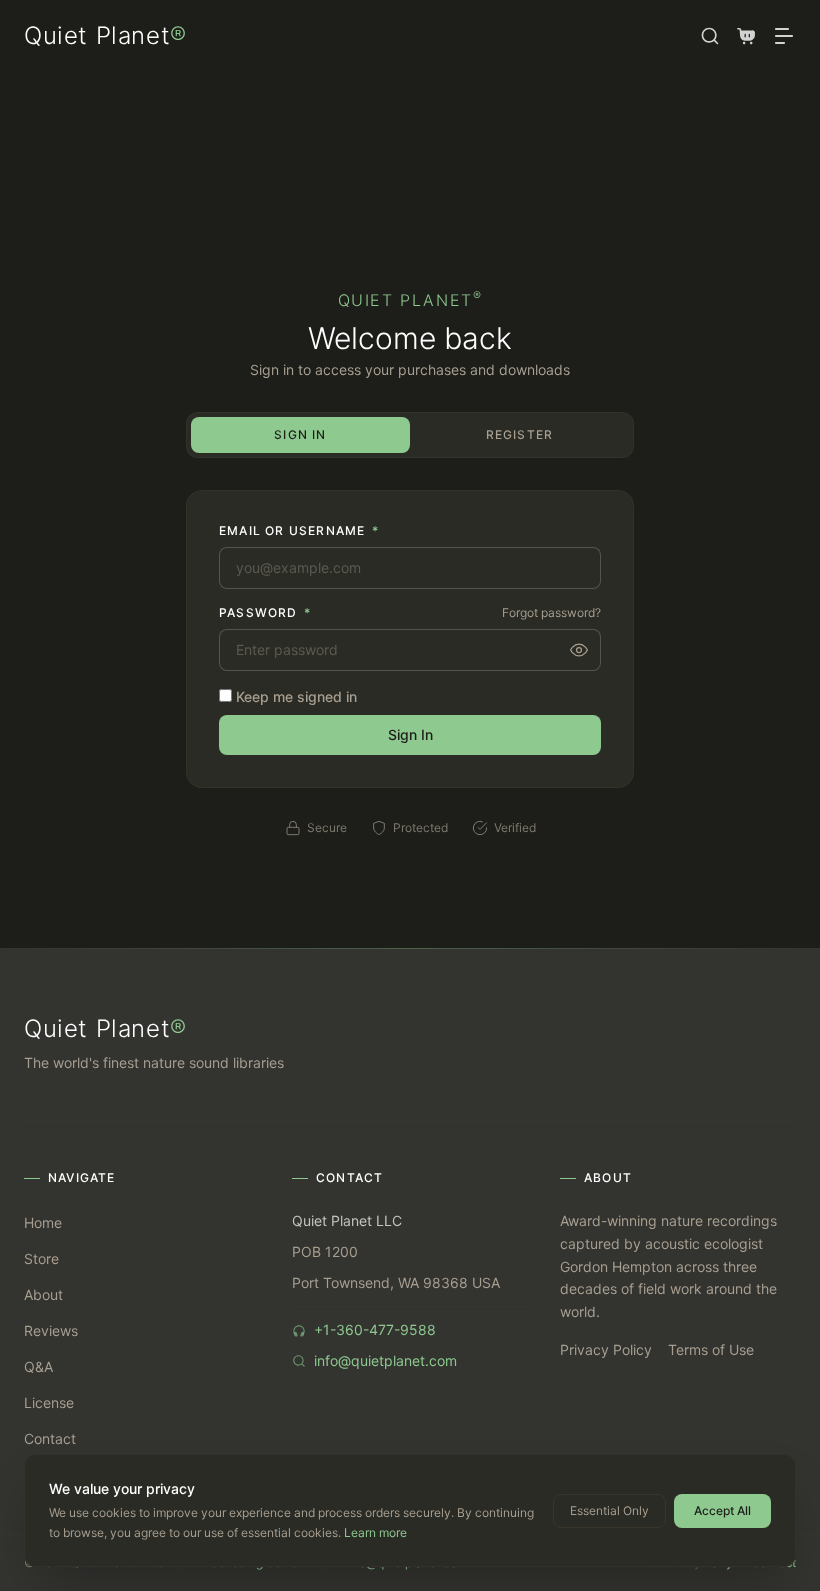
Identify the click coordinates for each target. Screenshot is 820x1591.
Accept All (722, 1510)
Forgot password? (551, 612)
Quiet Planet (105, 35)
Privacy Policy (606, 1349)
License (49, 1402)
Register (520, 434)
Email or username (299, 530)
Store (41, 1258)
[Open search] (710, 36)
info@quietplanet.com (385, 1360)
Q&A (38, 1366)
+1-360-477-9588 (375, 1329)
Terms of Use (711, 1349)
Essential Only (609, 1510)
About (43, 1294)
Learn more (375, 1532)
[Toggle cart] (746, 36)
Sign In (300, 434)
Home (43, 1222)
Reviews (51, 1330)
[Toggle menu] (784, 36)
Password (265, 612)
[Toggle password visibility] (579, 650)
